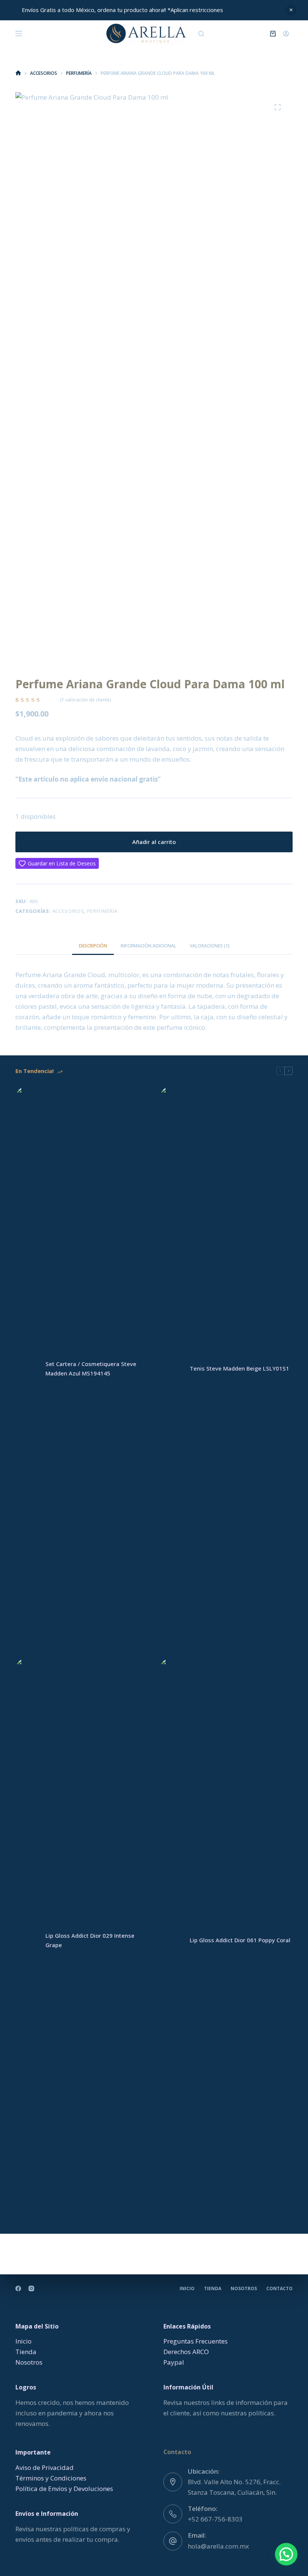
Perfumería (103, 911)
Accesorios (68, 911)
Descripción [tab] (93, 946)
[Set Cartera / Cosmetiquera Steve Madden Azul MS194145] (27, 1369)
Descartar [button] (291, 10)
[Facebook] (18, 2288)
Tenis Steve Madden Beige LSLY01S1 (239, 1368)
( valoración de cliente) (85, 700)
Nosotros (244, 2289)
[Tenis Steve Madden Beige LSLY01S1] (171, 1369)
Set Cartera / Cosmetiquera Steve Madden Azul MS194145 (91, 1368)
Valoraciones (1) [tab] (210, 946)
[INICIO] (18, 73)
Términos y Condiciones (51, 2478)
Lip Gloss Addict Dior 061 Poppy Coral (240, 1940)
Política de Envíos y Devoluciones (64, 2489)
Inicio (187, 2289)
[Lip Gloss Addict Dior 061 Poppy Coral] (171, 1940)
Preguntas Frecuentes (196, 2341)
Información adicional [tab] (148, 946)
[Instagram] (31, 2288)
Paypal (174, 2362)
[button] (286, 2554)
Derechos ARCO (186, 2352)
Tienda (213, 2289)
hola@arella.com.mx (218, 2546)
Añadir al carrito (154, 842)
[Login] (286, 34)
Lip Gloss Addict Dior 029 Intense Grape (90, 1940)
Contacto (279, 2289)
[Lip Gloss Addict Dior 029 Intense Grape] (27, 1940)
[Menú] (19, 33)
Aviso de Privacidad (45, 2467)
